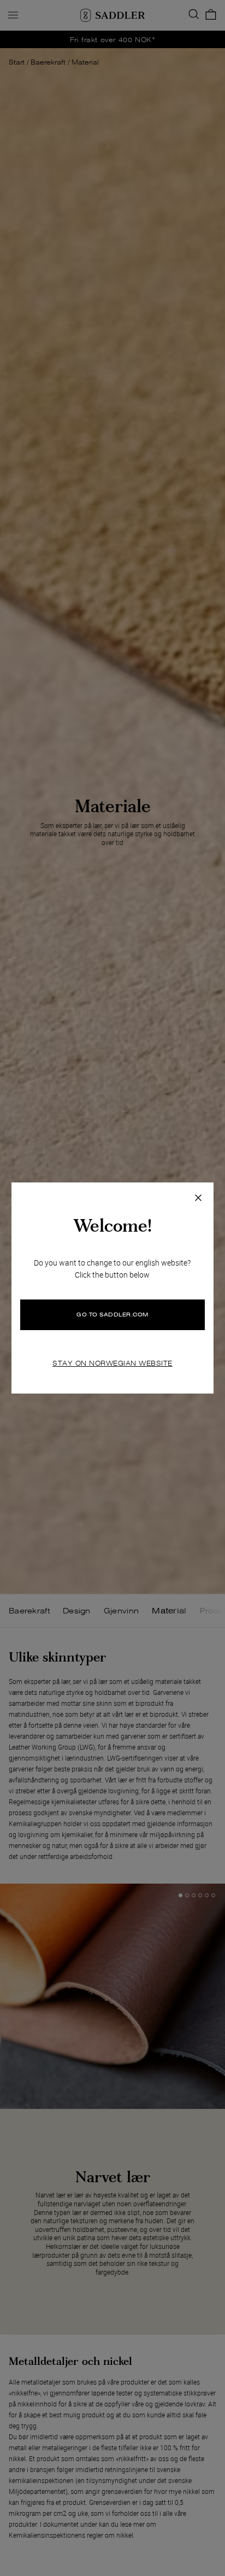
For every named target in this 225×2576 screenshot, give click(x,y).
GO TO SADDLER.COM (112, 1315)
